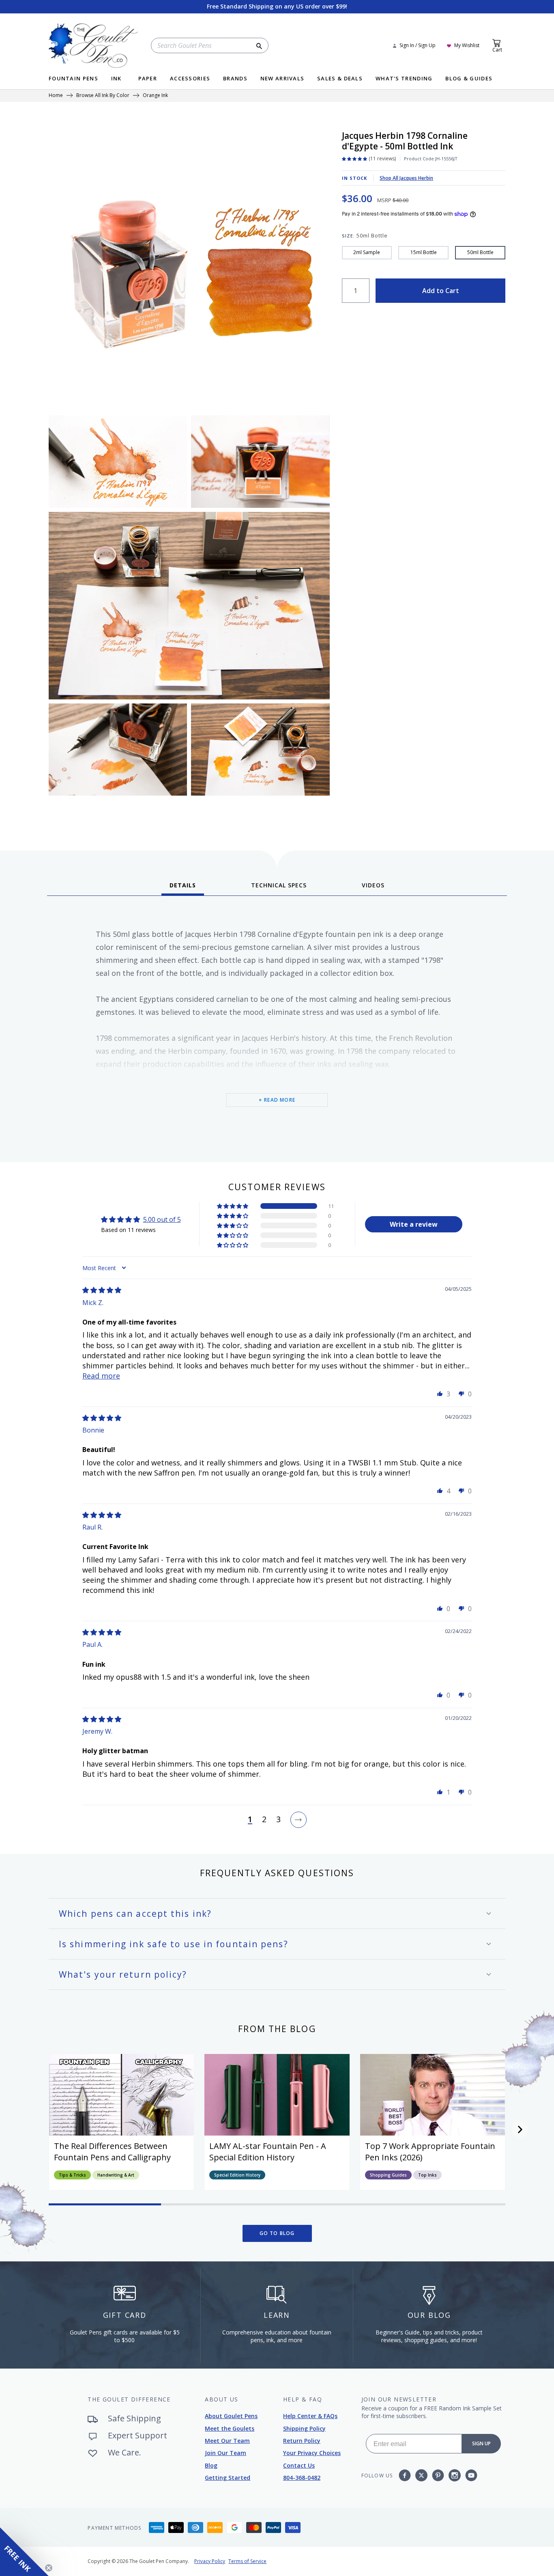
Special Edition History (237, 2175)
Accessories (190, 79)
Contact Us (299, 2465)
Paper (148, 79)
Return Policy (302, 2441)
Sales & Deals (340, 79)
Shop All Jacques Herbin (406, 178)
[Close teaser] (49, 2568)
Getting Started (228, 2478)
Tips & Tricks (72, 2175)
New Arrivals (282, 79)
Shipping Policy (304, 2428)
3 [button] (278, 1820)
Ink (116, 79)
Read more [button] (101, 1376)
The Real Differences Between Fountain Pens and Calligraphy (112, 2152)
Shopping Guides (388, 2175)
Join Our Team (225, 2453)
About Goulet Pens (231, 2416)
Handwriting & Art (116, 2175)
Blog (211, 2465)
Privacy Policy (210, 2561)
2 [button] (264, 1820)
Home (56, 96)
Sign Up (481, 2443)
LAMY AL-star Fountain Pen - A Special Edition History (268, 2152)
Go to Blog (277, 2233)
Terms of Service (247, 2561)
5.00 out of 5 (162, 1219)
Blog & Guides (469, 79)
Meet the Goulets (230, 2428)
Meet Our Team (227, 2441)
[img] (102, 1290)
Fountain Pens (73, 79)
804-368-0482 (302, 2478)
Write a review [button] (414, 1224)
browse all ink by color (103, 96)
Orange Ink (155, 96)
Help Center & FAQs (310, 2416)
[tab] (183, 888)
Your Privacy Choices (312, 2453)
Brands (235, 79)
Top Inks (427, 2175)
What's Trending (404, 79)
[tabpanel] (277, 1026)
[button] (233, 1206)
